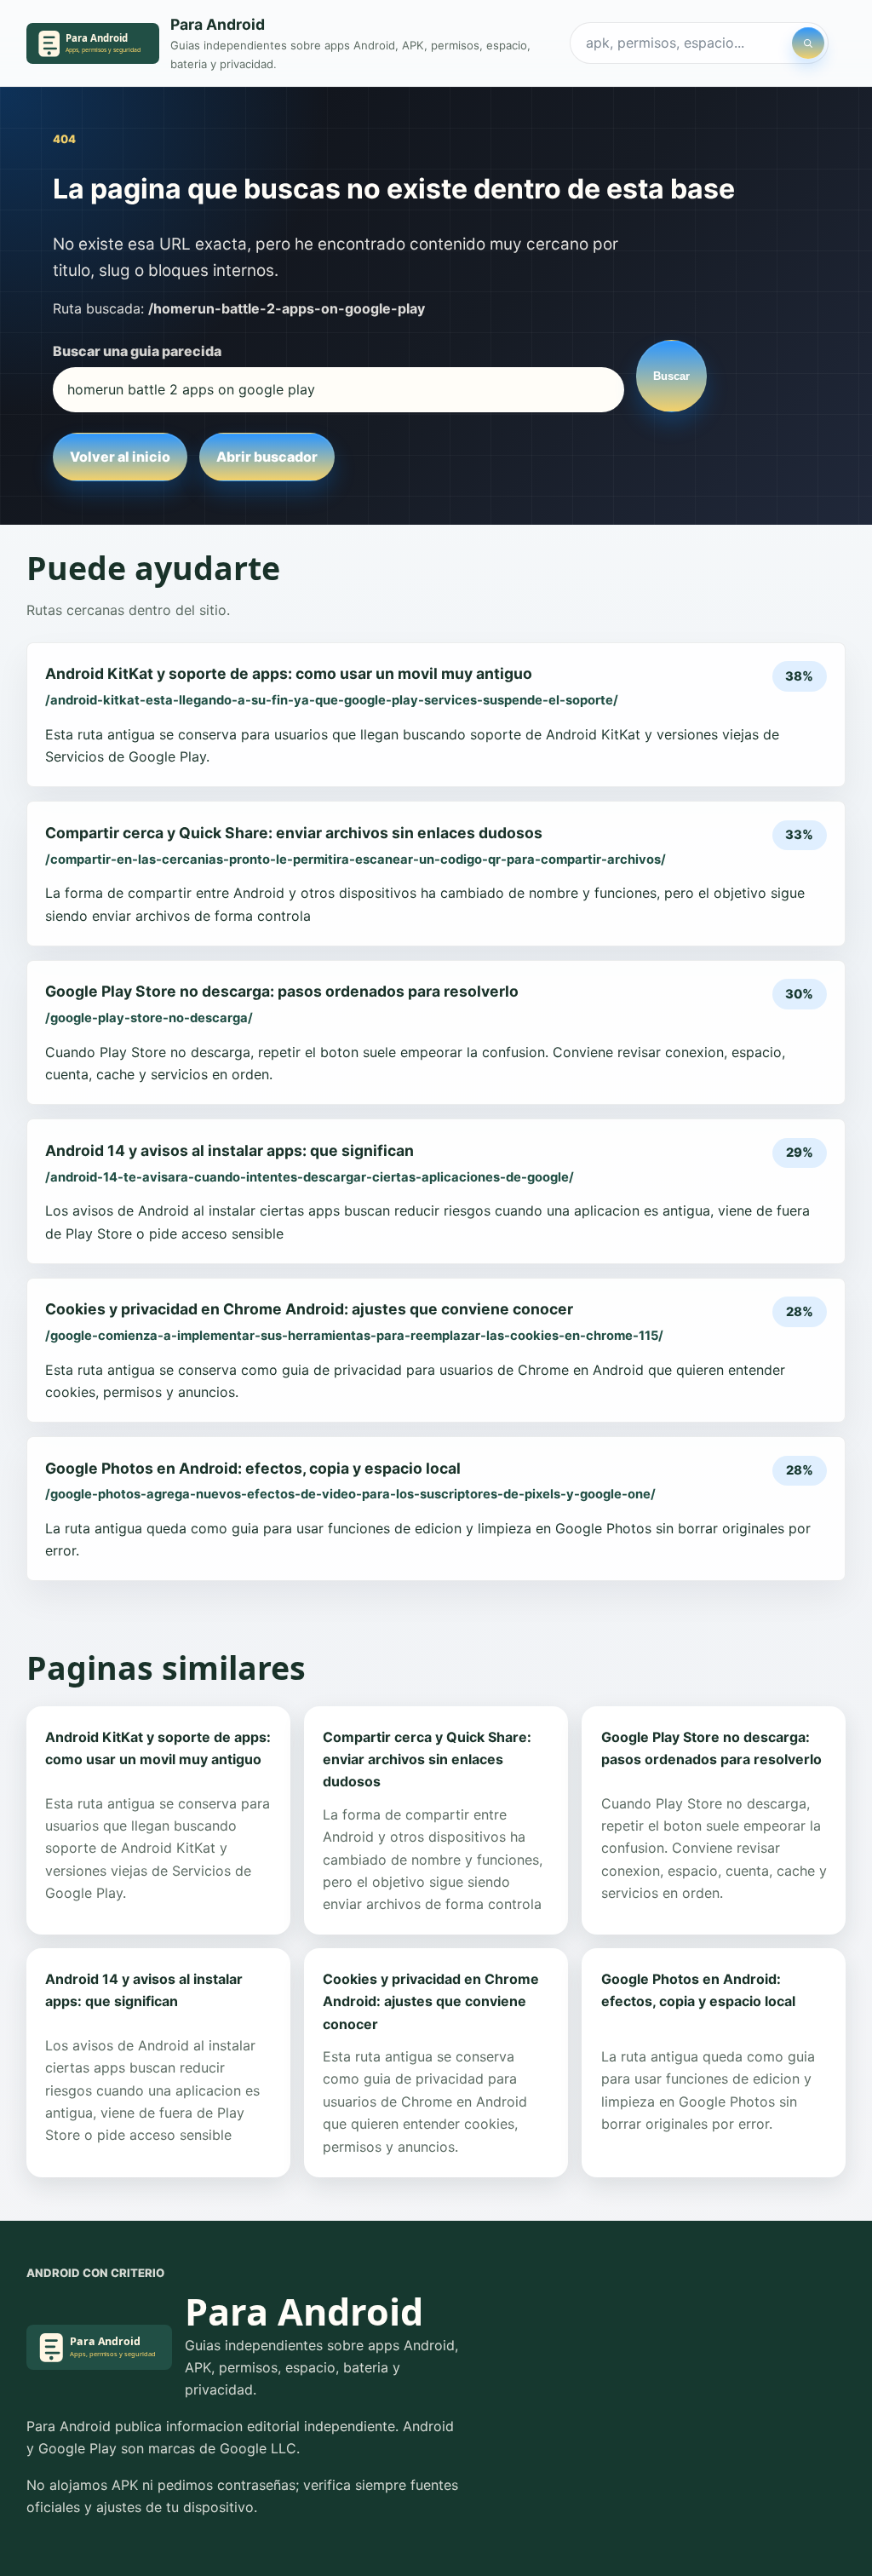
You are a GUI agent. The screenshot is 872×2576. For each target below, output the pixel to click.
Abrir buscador (267, 457)
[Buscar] (808, 43)
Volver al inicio (120, 457)
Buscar (671, 376)
